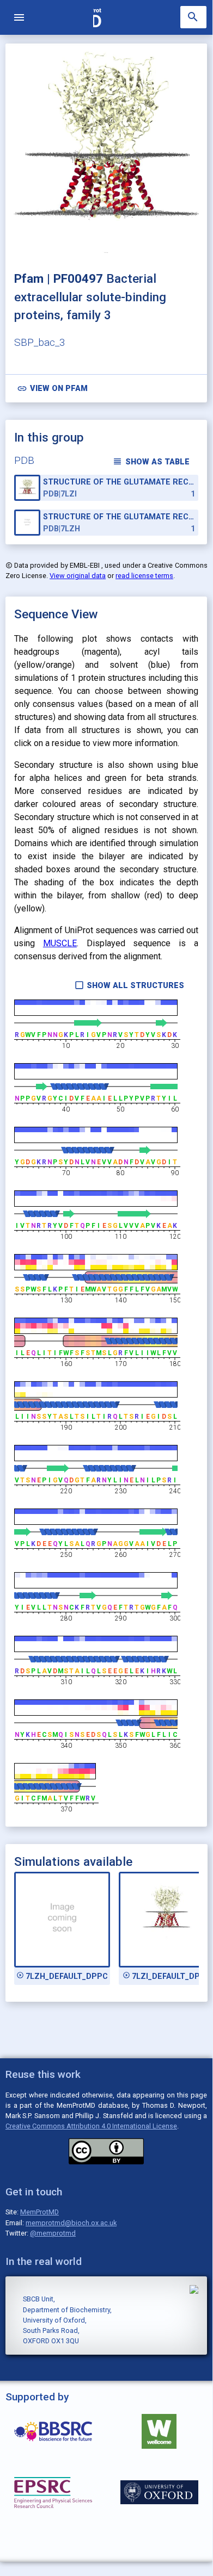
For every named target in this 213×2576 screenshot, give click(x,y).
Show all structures (129, 985)
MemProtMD (39, 2212)
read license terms (144, 576)
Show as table (151, 461)
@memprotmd (53, 2233)
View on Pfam (52, 389)
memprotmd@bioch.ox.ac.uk (71, 2223)
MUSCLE (60, 943)
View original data (78, 576)
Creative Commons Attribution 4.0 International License (91, 2126)
